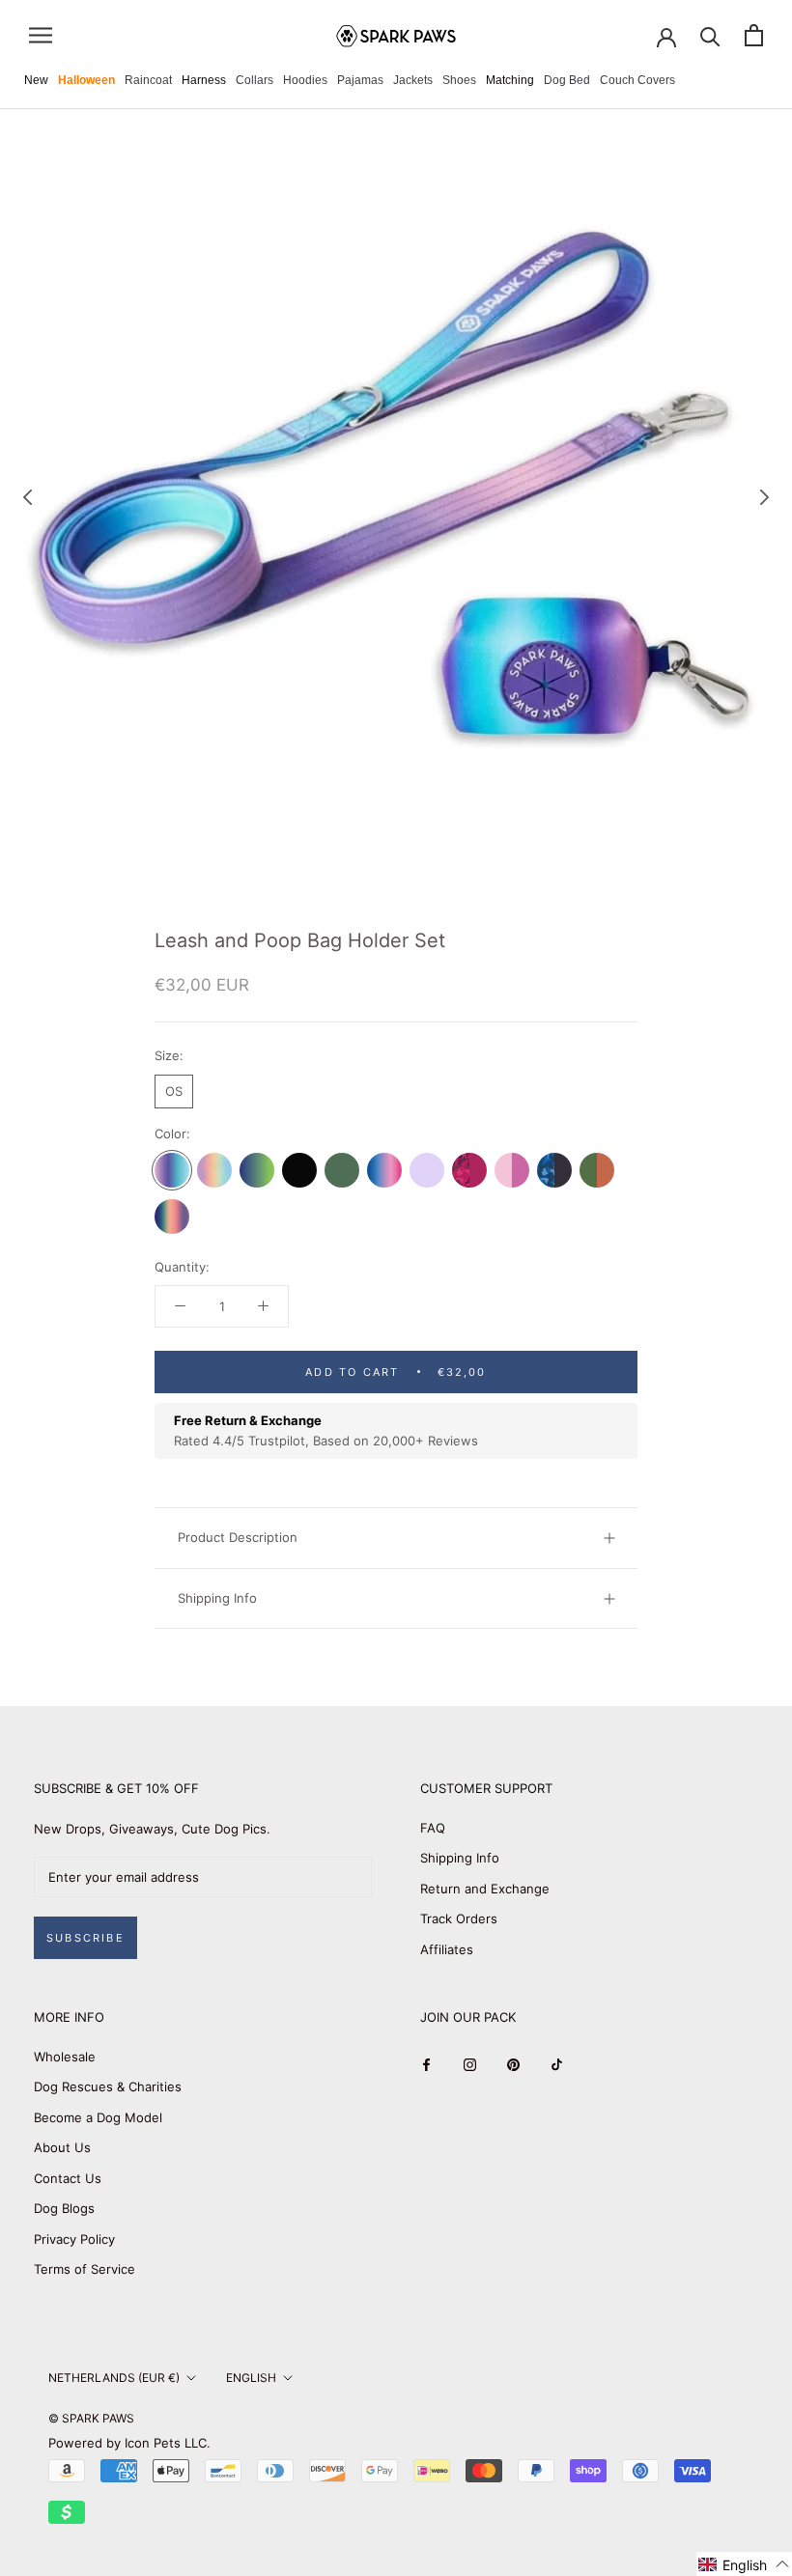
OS (174, 1091)
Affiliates (447, 1949)
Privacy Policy (74, 2239)
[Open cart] (754, 35)
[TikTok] (557, 2064)
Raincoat (148, 80)
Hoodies (305, 80)
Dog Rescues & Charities (108, 2086)
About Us (62, 2147)
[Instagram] (470, 2064)
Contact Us (68, 2178)
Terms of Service (85, 2269)
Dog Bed (567, 80)
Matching (510, 80)
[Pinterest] (513, 2064)
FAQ (433, 1828)
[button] (744, 2564)
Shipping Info (217, 1598)
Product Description (238, 1537)
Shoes (459, 80)
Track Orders (459, 1918)
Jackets (413, 80)
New (36, 80)
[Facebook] (426, 2064)
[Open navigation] (41, 35)
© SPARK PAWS (91, 2418)
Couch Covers (637, 80)
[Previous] (28, 497)
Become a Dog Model (98, 2117)
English (251, 2378)
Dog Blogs (64, 2208)
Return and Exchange (485, 1889)
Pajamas (360, 80)
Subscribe (85, 1938)
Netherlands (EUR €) (114, 2378)
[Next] (765, 497)
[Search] (710, 35)
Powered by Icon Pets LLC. (129, 2443)
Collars (255, 80)
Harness (204, 80)
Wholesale (65, 2057)
